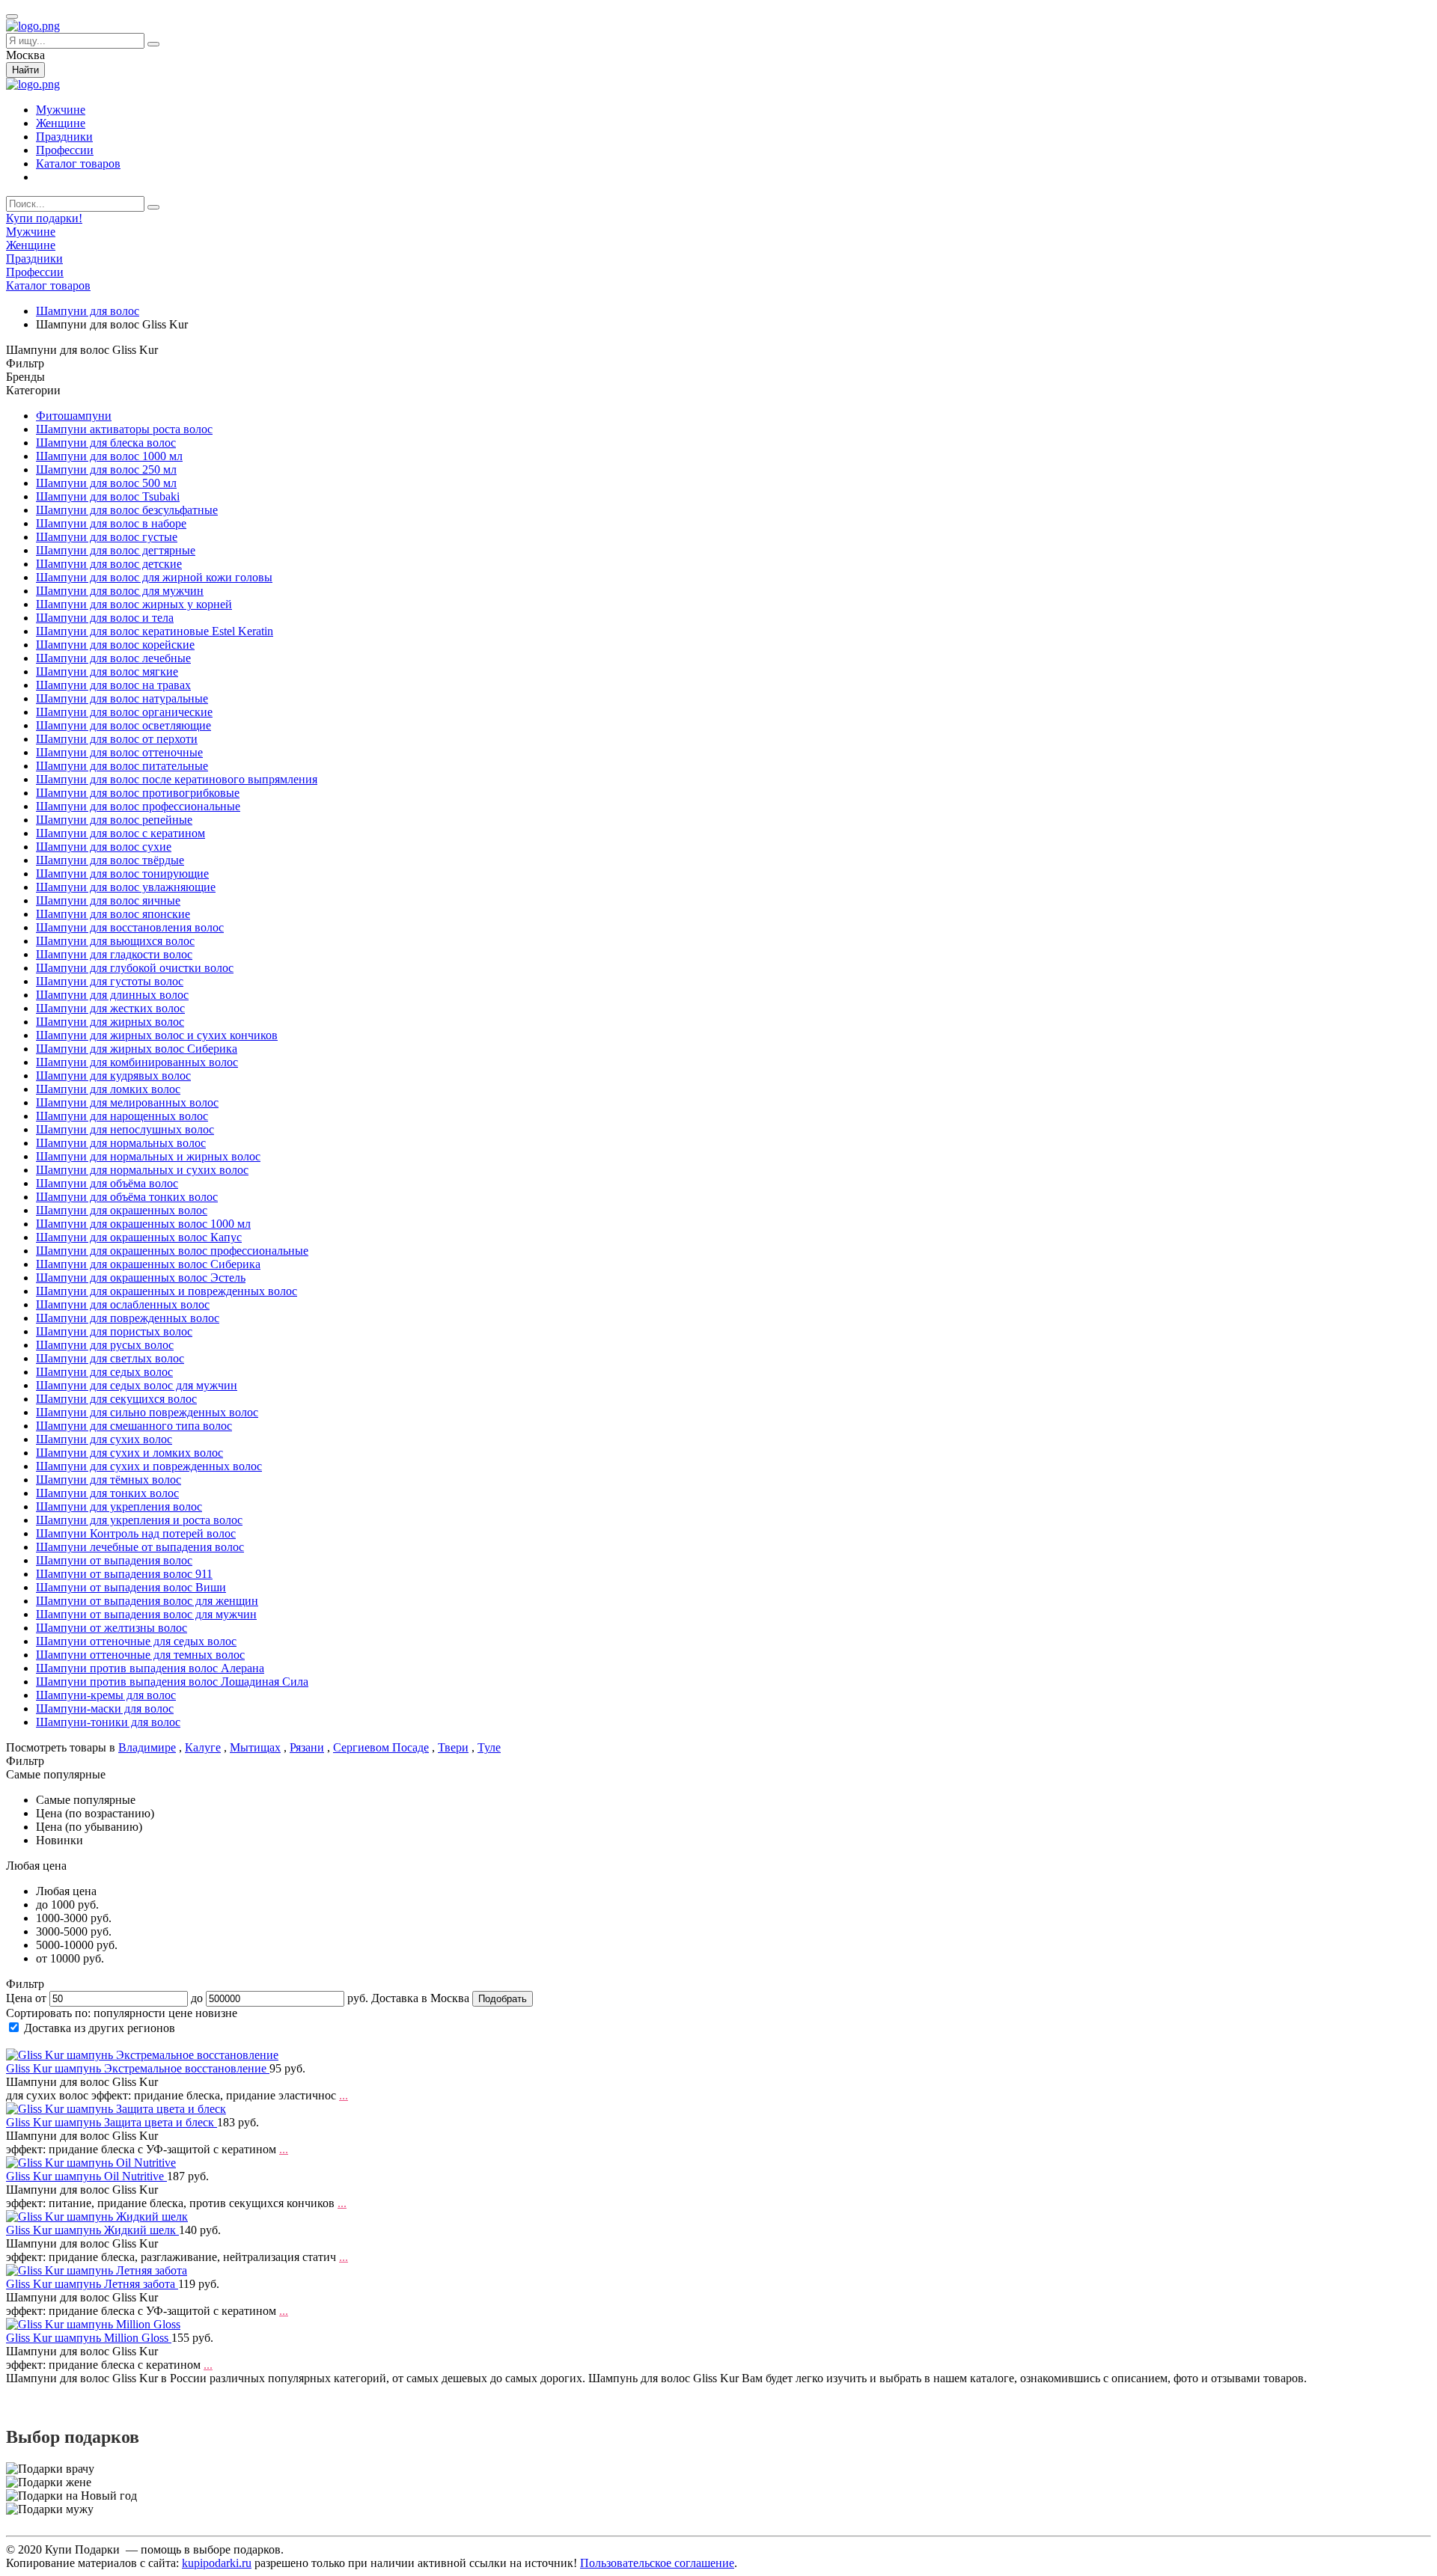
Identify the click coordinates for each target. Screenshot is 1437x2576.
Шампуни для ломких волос (108, 1089)
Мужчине (61, 110)
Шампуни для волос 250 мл (106, 469)
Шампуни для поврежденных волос (128, 1318)
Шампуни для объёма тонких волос (127, 1197)
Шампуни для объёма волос (107, 1183)
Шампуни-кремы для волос (106, 1695)
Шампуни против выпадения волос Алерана (150, 1668)
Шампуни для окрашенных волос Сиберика (148, 1264)
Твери (453, 1747)
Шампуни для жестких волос (110, 1008)
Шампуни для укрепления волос (119, 1506)
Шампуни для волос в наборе (111, 523)
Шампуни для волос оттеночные (119, 752)
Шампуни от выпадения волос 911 (124, 1574)
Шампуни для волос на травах (113, 685)
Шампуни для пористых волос (114, 1331)
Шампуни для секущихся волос (116, 1399)
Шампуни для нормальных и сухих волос (142, 1170)
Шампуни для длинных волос (112, 995)
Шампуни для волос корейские (115, 645)
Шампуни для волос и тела (105, 618)
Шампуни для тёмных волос (109, 1480)
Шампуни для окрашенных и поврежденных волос (167, 1291)
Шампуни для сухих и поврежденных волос (149, 1466)
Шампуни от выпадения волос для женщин (147, 1601)
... (344, 2095)
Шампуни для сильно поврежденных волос (147, 1412)
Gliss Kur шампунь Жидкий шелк (92, 2230)
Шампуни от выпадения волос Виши (131, 1587)
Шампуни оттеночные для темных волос (140, 1655)
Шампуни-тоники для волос (108, 1722)
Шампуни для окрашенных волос (122, 1210)
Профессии (65, 150)
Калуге (203, 1747)
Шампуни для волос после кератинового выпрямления (177, 779)
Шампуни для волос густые (107, 537)
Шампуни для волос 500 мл (106, 483)
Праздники (64, 137)
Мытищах (255, 1747)
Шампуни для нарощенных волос (122, 1116)
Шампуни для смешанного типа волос (134, 1426)
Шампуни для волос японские (113, 914)
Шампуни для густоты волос (110, 981)
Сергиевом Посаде (381, 1747)
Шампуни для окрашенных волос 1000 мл (143, 1224)
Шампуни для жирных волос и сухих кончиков (157, 1035)
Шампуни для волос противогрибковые (138, 793)
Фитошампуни (74, 416)
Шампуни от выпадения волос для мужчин (146, 1614)
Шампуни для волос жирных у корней (134, 604)
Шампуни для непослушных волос (125, 1129)
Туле (489, 1747)
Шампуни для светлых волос (110, 1358)
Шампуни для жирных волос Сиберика (137, 1049)
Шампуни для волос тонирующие (122, 874)
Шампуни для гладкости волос (114, 954)
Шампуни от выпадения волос (114, 1560)
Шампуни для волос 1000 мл (109, 456)
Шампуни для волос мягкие (107, 671)
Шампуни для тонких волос (107, 1493)
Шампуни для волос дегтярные (116, 550)
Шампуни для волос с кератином (120, 833)
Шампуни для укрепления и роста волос (139, 1520)
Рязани (307, 1747)
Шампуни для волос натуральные (122, 698)
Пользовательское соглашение (657, 2563)
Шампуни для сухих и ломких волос (129, 1453)
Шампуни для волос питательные (122, 766)
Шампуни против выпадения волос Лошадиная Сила (172, 1682)
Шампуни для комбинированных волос (137, 1062)
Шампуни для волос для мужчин (120, 591)
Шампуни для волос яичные (108, 900)
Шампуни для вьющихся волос (115, 941)
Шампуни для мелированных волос (127, 1102)
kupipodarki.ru (217, 2563)
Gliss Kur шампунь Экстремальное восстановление (138, 2068)
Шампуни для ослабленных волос (123, 1304)
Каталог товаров (78, 163)
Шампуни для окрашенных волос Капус (139, 1237)
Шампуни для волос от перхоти (117, 739)
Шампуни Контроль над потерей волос (136, 1533)
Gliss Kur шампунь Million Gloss (89, 2338)
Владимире (147, 1747)
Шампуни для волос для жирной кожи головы (154, 577)
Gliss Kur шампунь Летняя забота (92, 2284)
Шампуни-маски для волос (105, 1708)
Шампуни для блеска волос (106, 443)
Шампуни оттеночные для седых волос (136, 1641)
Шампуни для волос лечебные (113, 658)
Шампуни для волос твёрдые (110, 860)
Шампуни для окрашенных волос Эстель (141, 1278)
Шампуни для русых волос (105, 1345)
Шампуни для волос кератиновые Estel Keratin (155, 631)
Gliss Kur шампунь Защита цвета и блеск (112, 2122)
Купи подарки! (44, 218)
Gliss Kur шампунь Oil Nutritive (86, 2176)
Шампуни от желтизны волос (112, 1628)
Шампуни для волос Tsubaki (108, 496)
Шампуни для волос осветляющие (123, 725)
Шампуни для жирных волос (110, 1022)
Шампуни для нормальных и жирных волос (148, 1156)
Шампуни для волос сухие (104, 847)
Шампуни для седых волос (104, 1372)
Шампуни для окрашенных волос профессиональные (172, 1251)
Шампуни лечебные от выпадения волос (140, 1547)
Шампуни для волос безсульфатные (127, 510)
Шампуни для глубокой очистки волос (135, 968)
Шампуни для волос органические (124, 712)
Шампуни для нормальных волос (121, 1143)
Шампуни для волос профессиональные (138, 806)
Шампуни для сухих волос (104, 1439)
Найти (25, 70)
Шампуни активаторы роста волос (124, 429)
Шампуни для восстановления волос (130, 927)
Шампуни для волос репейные (114, 820)
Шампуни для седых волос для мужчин (137, 1385)
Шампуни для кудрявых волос (113, 1076)
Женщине (61, 123)
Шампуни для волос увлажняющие (126, 887)
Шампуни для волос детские (109, 564)
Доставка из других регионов (100, 2028)
